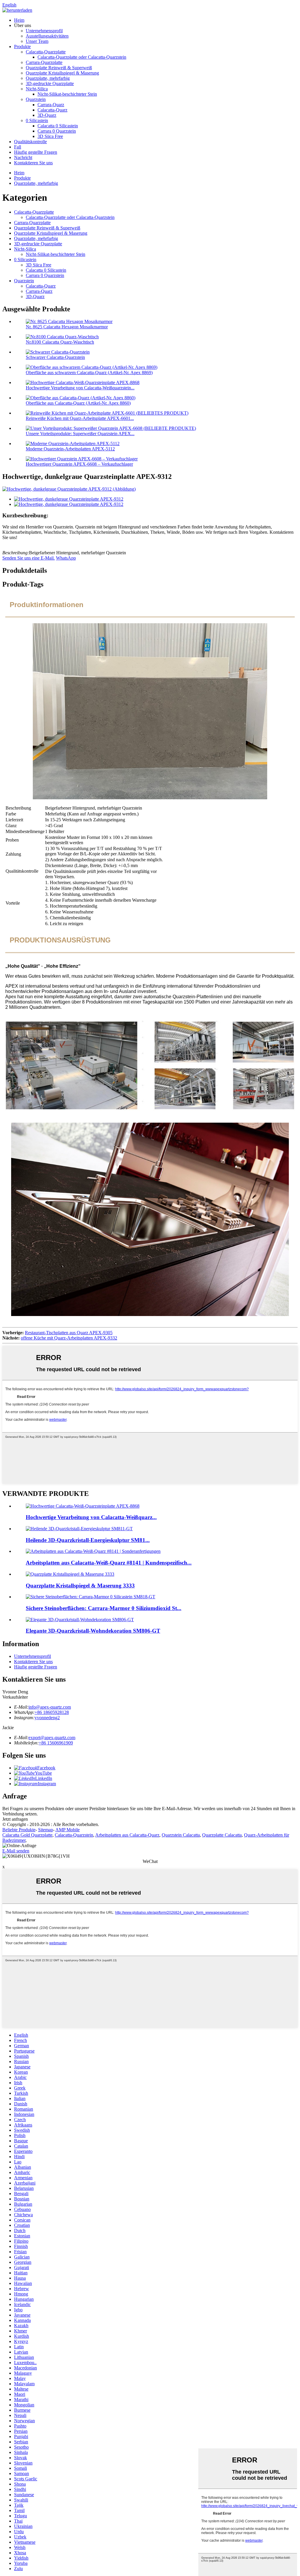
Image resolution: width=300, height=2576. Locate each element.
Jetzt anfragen (15, 1819)
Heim (19, 20)
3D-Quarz (47, 115)
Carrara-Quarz (51, 105)
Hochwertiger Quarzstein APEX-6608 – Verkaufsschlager (79, 464)
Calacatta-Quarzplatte (46, 52)
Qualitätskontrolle (30, 142)
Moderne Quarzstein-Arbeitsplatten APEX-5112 (70, 449)
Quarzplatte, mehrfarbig (48, 78)
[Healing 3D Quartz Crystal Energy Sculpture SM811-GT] (79, 1529)
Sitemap (46, 1830)
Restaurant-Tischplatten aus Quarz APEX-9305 (69, 1333)
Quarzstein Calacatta (181, 1835)
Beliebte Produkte (19, 1830)
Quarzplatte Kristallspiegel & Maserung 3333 (80, 1586)
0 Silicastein (37, 120)
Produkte (22, 47)
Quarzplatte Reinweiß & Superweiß (59, 68)
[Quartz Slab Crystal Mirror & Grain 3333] (70, 1574)
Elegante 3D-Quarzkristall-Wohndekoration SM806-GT (93, 1631)
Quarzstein (36, 99)
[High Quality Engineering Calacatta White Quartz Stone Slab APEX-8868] (83, 1506)
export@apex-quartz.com (52, 1738)
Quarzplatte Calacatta (222, 1835)
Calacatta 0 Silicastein (58, 126)
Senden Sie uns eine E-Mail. (29, 558)
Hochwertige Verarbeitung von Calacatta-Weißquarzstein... (80, 388)
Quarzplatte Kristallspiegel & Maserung (62, 73)
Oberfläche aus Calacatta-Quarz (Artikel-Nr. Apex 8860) (78, 403)
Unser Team (37, 41)
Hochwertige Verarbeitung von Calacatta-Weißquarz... (91, 1517)
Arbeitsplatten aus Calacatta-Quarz (127, 1835)
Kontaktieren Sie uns (33, 163)
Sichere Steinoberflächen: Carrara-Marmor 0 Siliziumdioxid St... (104, 1608)
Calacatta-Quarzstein (74, 1835)
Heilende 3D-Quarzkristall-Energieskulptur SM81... (88, 1540)
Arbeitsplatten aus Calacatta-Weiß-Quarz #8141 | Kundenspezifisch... (109, 1563)
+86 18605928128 (52, 1712)
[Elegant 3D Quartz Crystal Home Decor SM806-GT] (80, 1620)
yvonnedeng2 (47, 1718)
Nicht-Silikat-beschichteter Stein (67, 94)
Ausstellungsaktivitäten (47, 36)
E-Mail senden (16, 1851)
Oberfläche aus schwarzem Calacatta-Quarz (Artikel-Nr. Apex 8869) (89, 373)
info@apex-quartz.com (50, 1707)
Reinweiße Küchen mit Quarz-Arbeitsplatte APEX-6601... (80, 418)
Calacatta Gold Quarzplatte (27, 1835)
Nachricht (23, 157)
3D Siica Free (50, 136)
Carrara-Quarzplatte (44, 62)
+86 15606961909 (56, 1743)
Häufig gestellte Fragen (36, 152)
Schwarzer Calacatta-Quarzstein (55, 357)
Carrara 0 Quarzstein (57, 131)
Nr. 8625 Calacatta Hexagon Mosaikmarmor (67, 327)
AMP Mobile (68, 1830)
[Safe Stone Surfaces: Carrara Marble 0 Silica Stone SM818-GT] (91, 1597)
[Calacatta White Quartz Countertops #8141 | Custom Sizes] (93, 1551)
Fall (18, 147)
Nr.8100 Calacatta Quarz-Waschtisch (60, 342)
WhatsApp (66, 558)
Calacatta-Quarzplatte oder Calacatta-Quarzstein (82, 57)
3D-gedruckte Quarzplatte (50, 83)
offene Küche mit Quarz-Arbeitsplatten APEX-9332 (69, 1338)
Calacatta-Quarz (52, 110)
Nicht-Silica (37, 89)
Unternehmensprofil (44, 31)
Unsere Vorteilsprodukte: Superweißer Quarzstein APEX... (80, 434)
